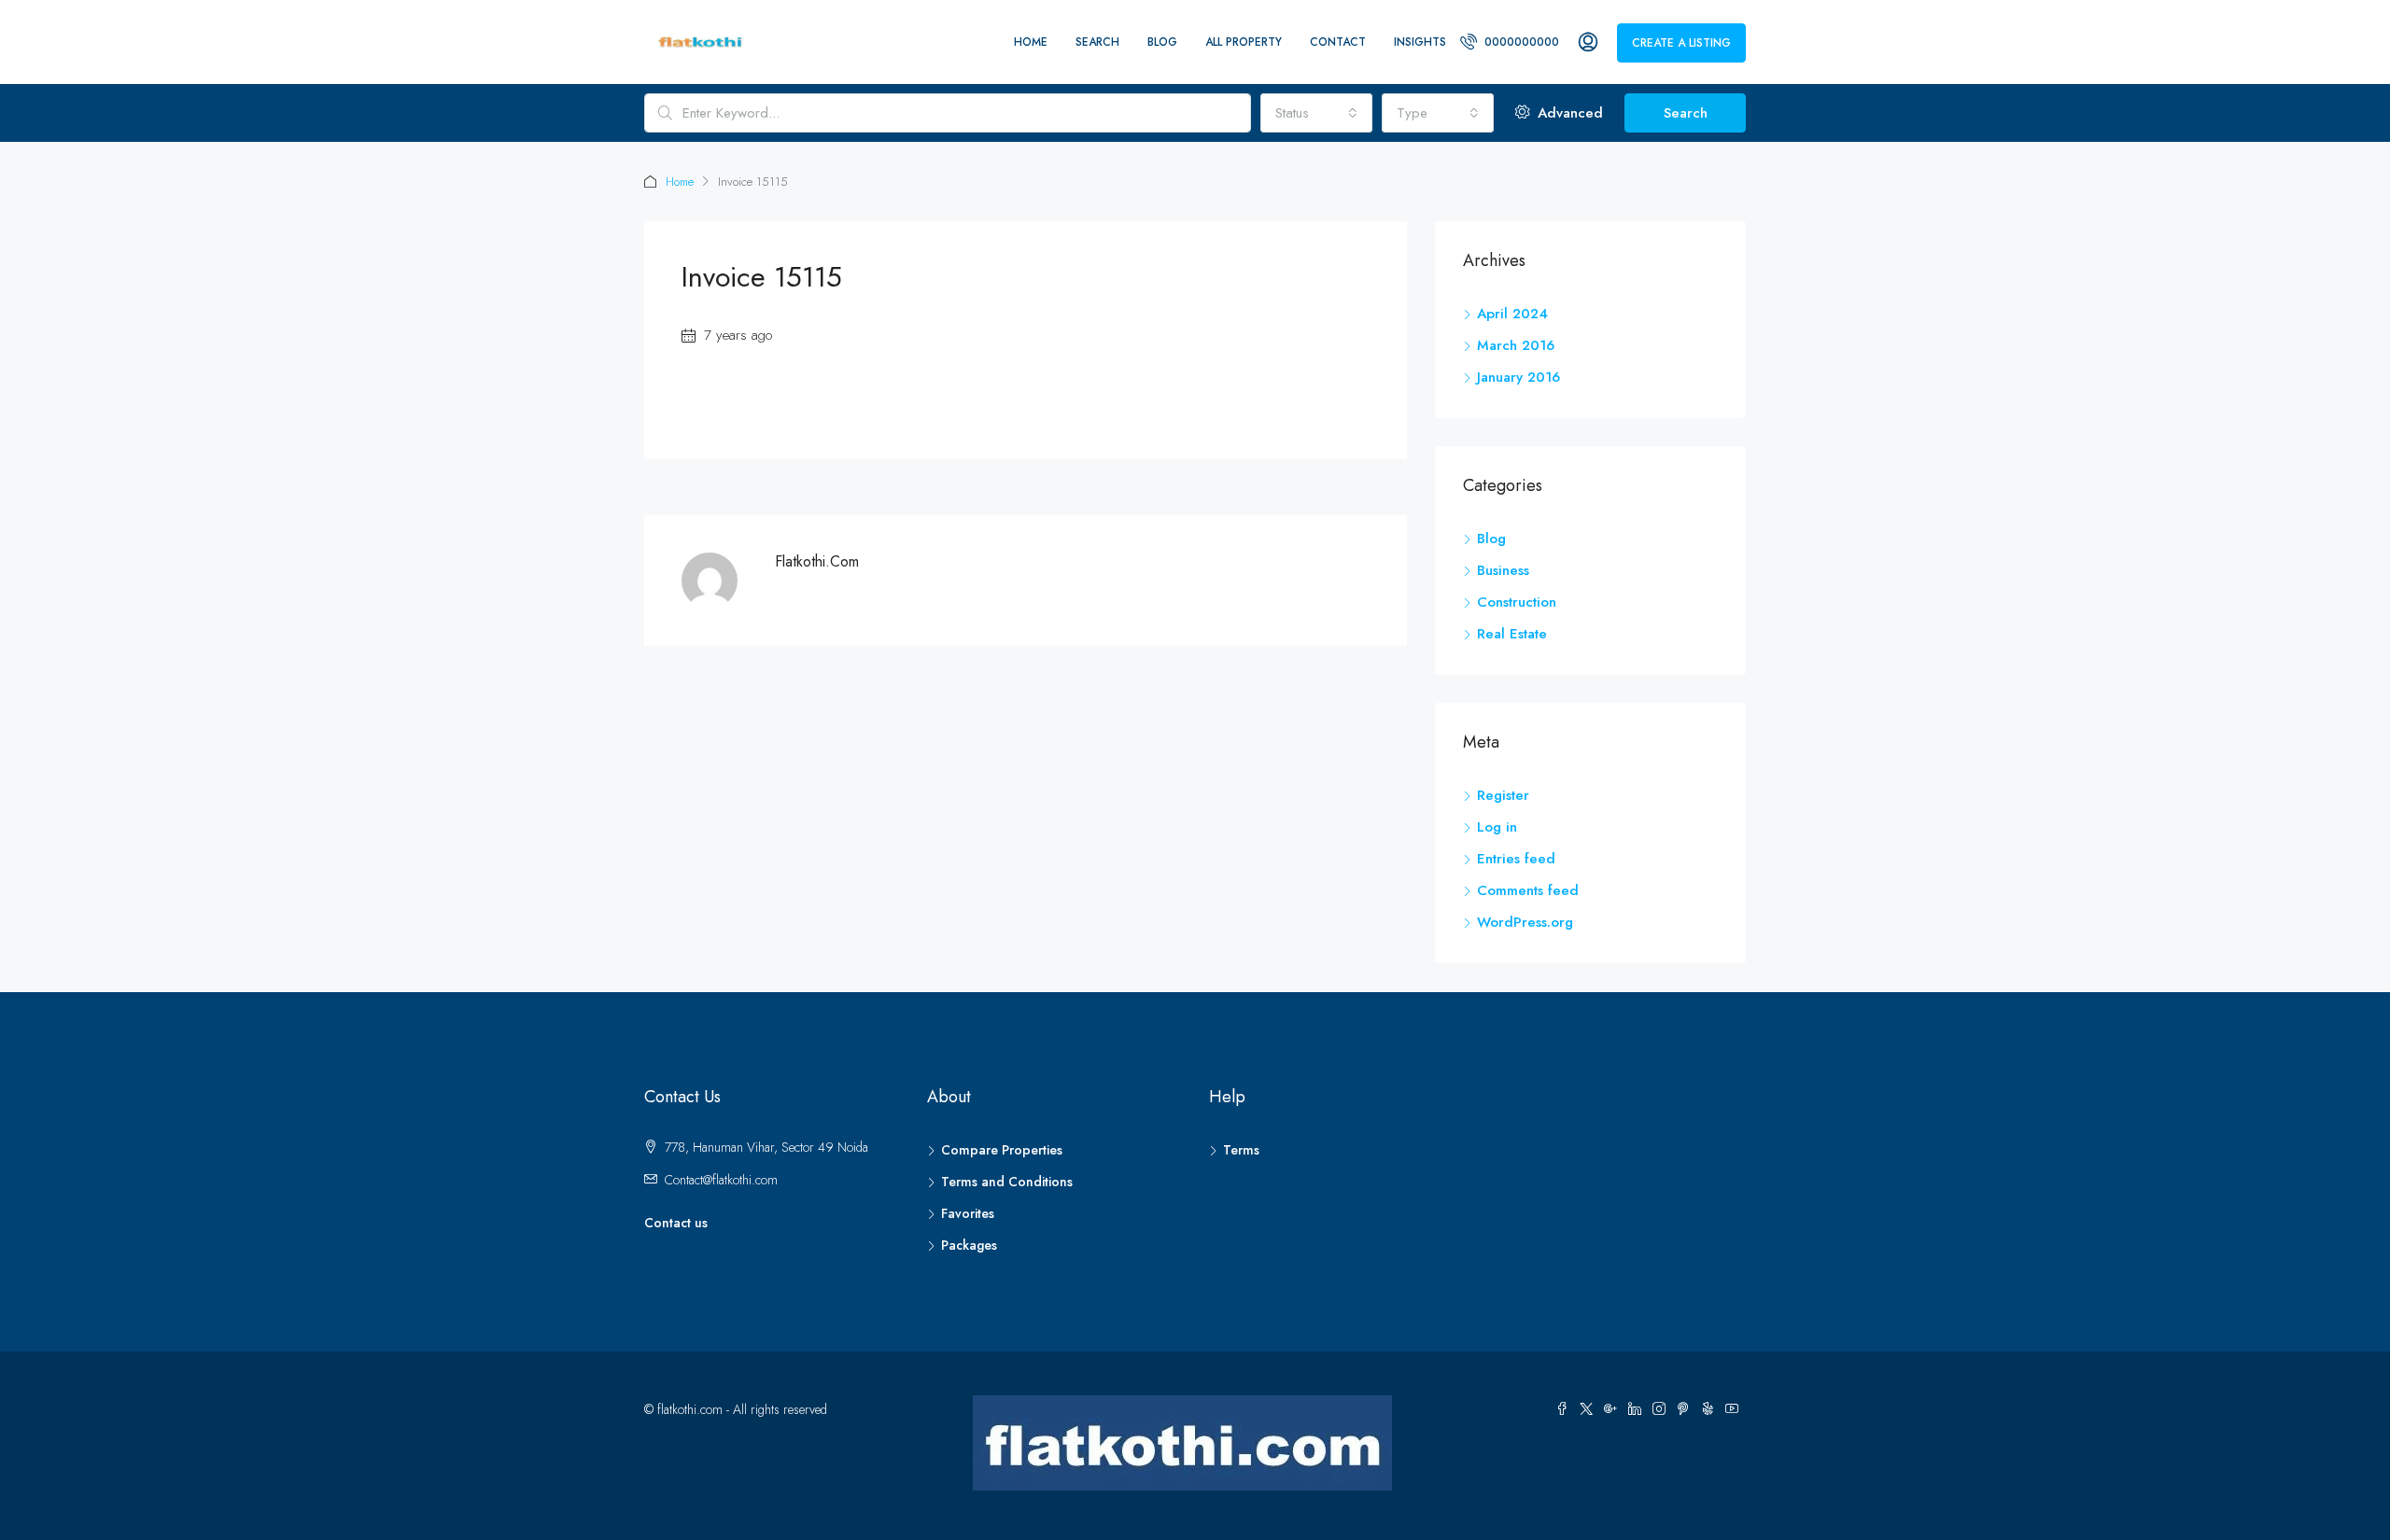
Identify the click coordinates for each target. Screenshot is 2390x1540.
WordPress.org (1525, 922)
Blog (1162, 42)
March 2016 (1516, 345)
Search (1097, 42)
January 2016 (1518, 377)
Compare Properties (1002, 1150)
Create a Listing (1681, 43)
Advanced (1568, 113)
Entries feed (1516, 859)
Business (1503, 570)
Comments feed (1528, 890)
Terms (1241, 1150)
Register (1503, 795)
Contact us (676, 1223)
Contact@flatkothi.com (721, 1180)
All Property (1244, 42)
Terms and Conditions (1007, 1182)
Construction (1517, 602)
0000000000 (1520, 42)
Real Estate (1512, 634)
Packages (969, 1245)
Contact (1338, 42)
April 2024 (1512, 314)
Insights (1420, 42)
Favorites (968, 1213)
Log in (1497, 827)
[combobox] (1316, 113)
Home (1031, 42)
